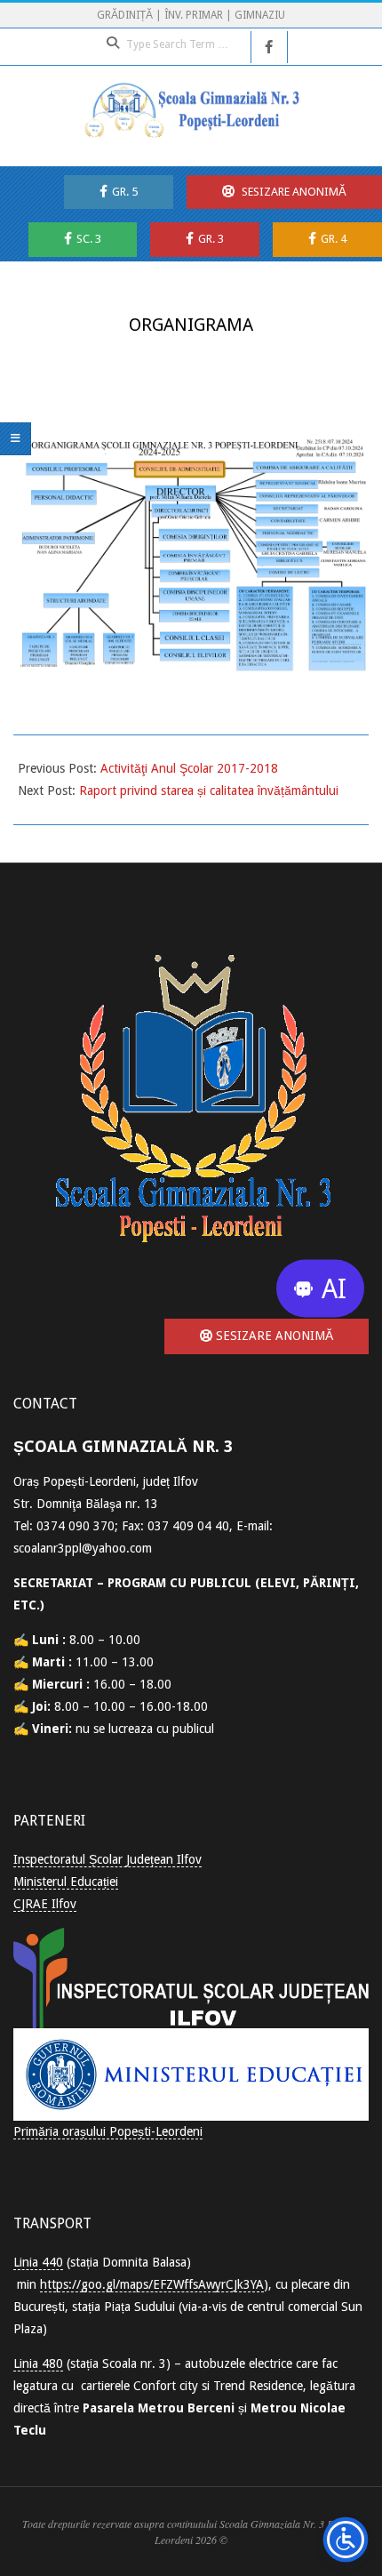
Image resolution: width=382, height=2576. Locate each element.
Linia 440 (38, 2262)
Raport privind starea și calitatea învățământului (209, 790)
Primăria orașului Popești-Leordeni (108, 2131)
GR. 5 (125, 192)
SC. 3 (89, 239)
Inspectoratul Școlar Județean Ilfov (107, 1859)
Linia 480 (38, 2363)
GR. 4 (334, 239)
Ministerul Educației (66, 1882)
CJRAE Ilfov (45, 1904)
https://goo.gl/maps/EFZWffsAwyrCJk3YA (152, 2284)
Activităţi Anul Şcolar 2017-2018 (189, 768)
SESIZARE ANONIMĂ (293, 192)
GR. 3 (211, 239)
